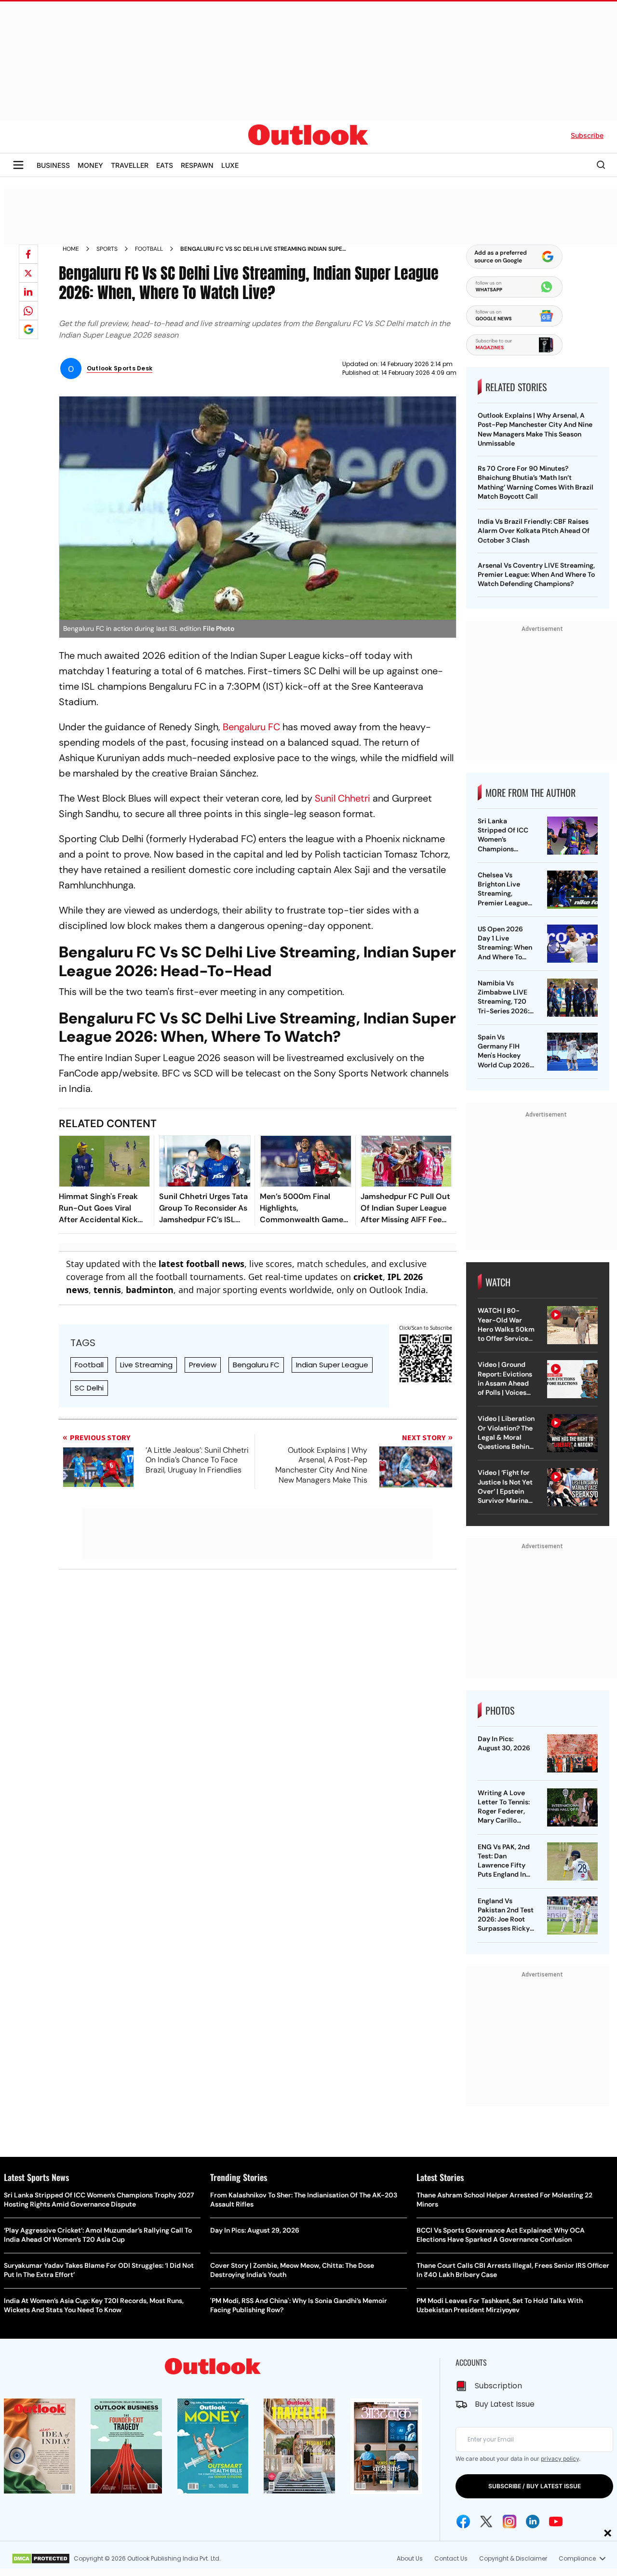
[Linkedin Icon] (533, 2521)
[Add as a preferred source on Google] (28, 329)
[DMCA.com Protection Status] (41, 2559)
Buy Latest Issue (505, 2404)
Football (149, 249)
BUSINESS (53, 165)
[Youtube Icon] (556, 2521)
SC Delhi (89, 1388)
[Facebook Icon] (463, 2521)
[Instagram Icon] (510, 2521)
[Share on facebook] (28, 254)
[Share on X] (28, 273)
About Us (410, 2558)
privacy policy (560, 2459)
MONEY (90, 165)
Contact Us (451, 2558)
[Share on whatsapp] (28, 311)
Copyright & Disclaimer (513, 2558)
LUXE (230, 165)
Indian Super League (332, 1365)
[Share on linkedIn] (28, 292)
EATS (165, 165)
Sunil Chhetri (342, 798)
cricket (368, 1277)
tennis (107, 1290)
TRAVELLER (130, 165)
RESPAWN (197, 165)
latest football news (201, 1264)
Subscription (498, 2386)
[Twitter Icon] (486, 2521)
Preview (203, 1365)
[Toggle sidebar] (18, 165)
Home (71, 249)
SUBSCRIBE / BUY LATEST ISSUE (535, 2486)
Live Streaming (146, 1365)
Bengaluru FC (251, 727)
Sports (107, 249)
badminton (150, 1290)
